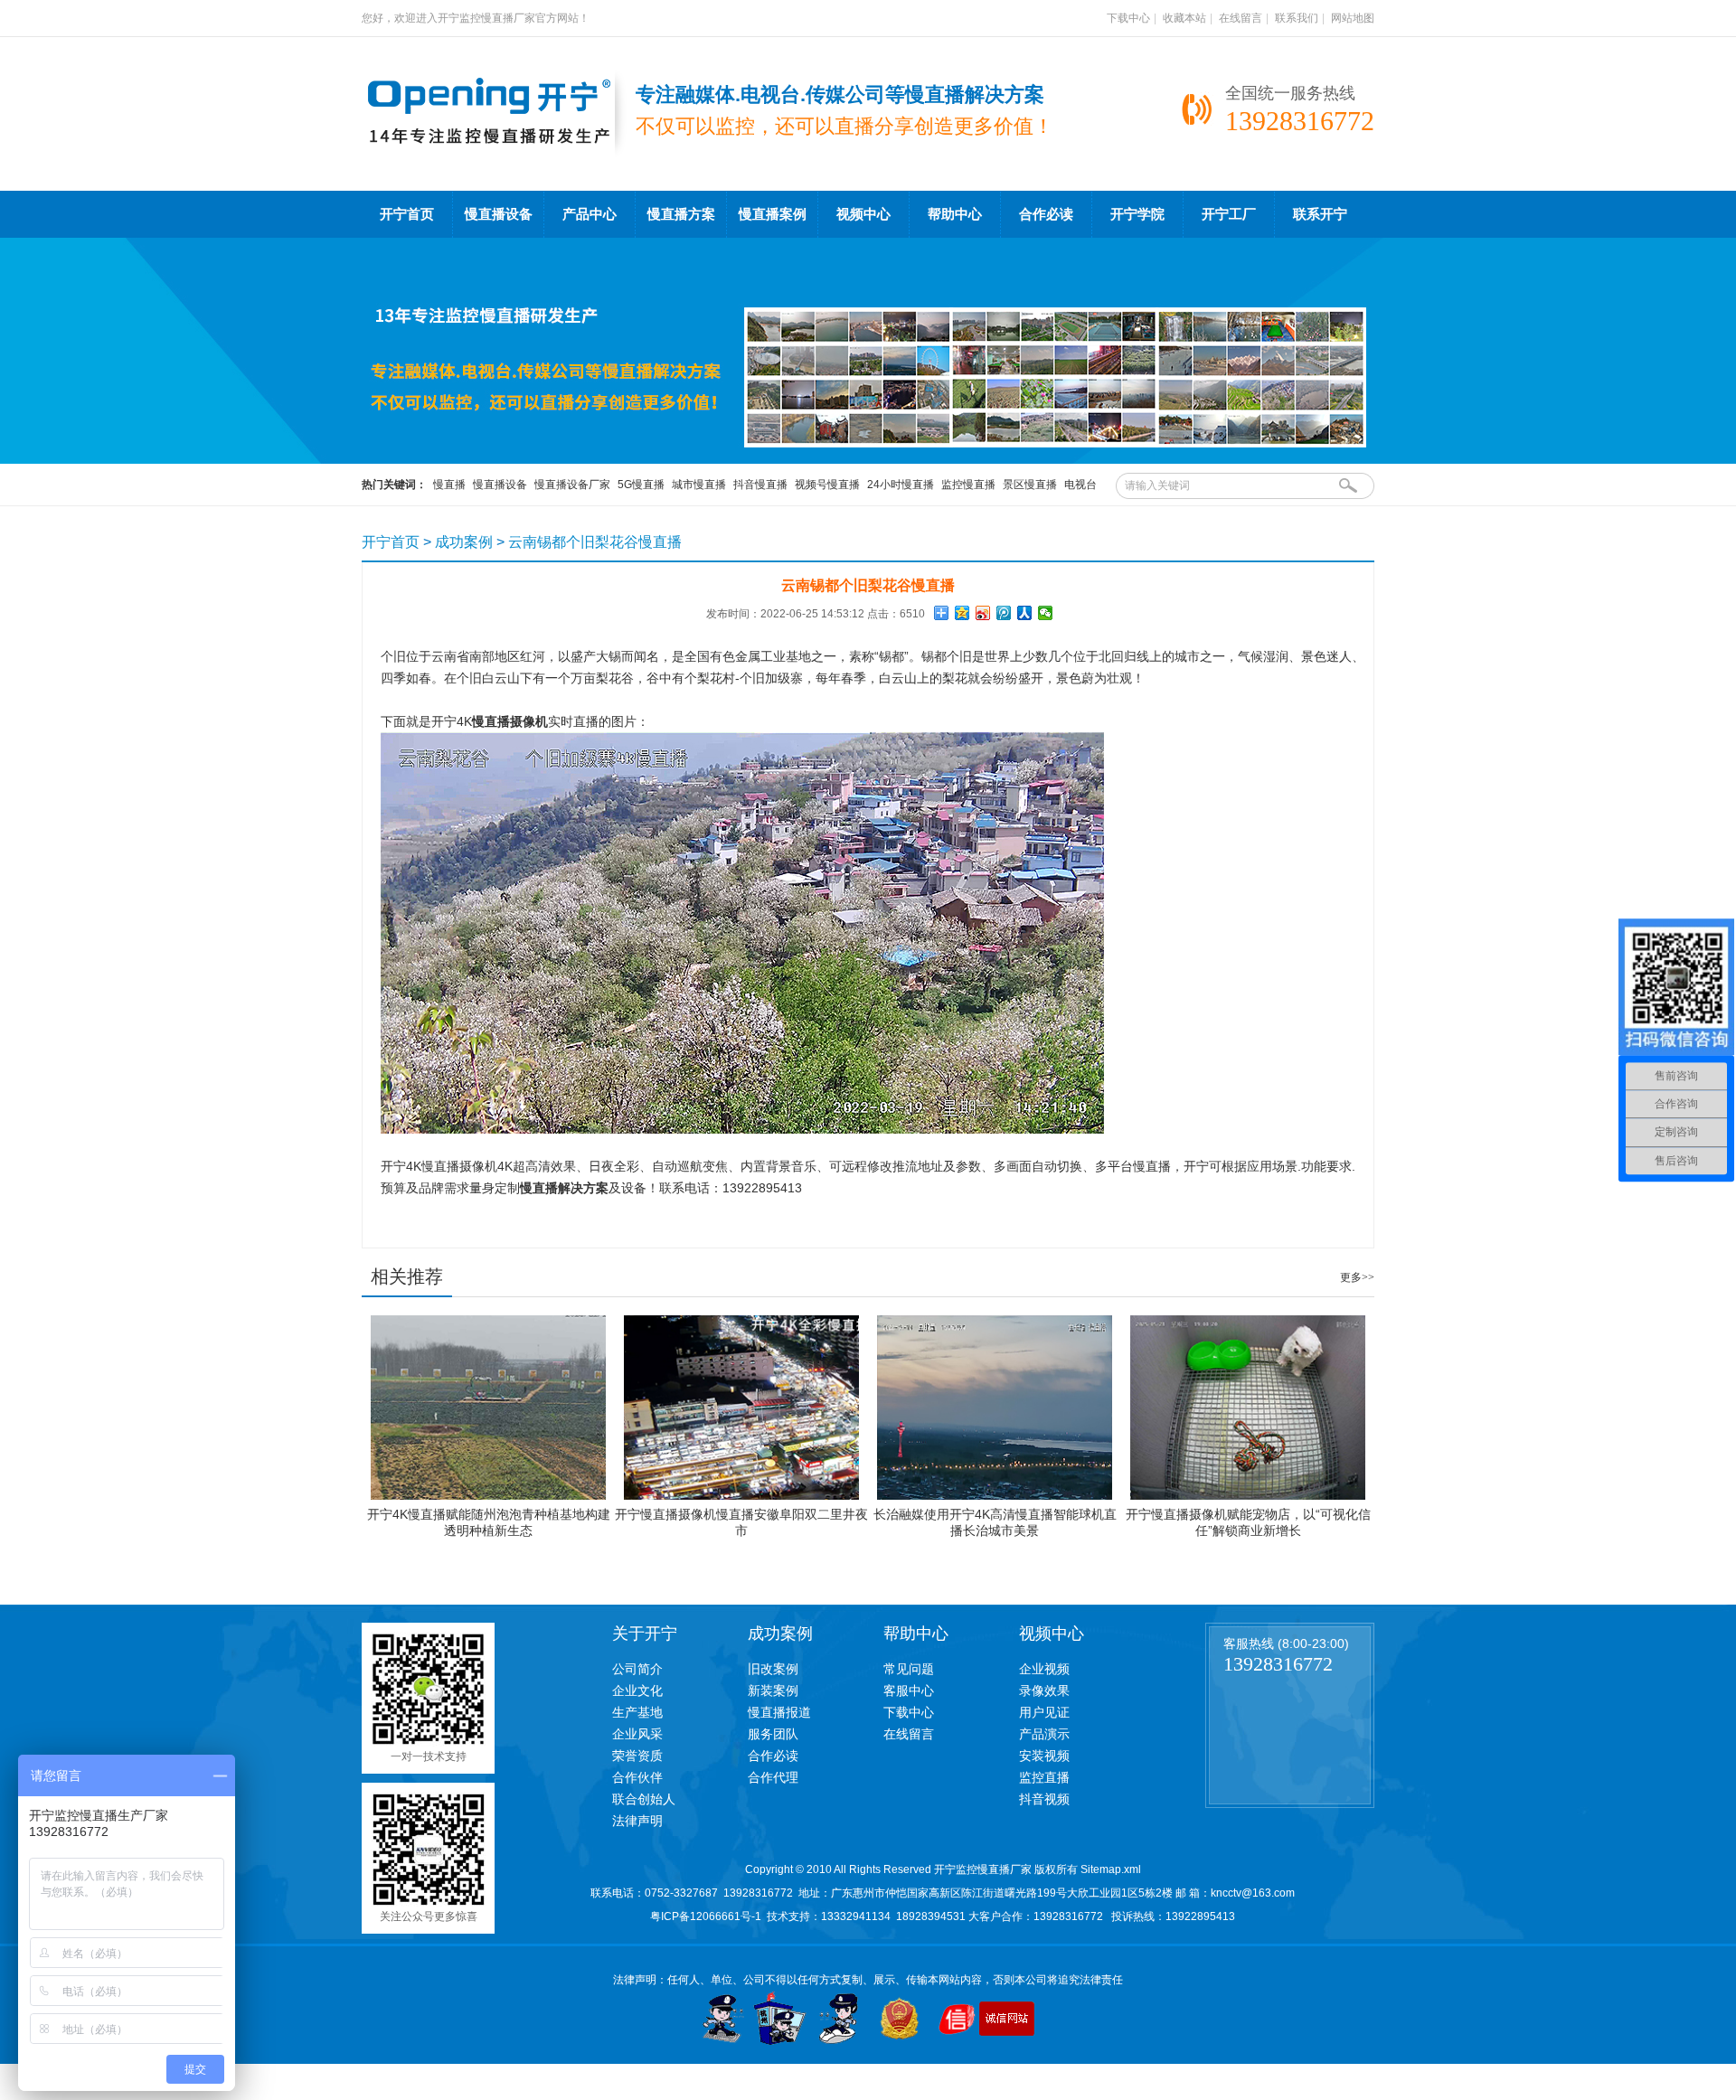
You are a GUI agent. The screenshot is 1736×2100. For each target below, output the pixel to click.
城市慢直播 (699, 485)
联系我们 (1297, 18)
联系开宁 (1320, 214)
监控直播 (1044, 1777)
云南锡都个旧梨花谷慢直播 (595, 542)
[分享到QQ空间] (962, 613)
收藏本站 (1184, 18)
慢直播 (449, 485)
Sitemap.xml (1111, 1869)
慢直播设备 (499, 214)
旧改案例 (773, 1669)
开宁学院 (1137, 214)
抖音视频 (1044, 1799)
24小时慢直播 (901, 485)
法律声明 (637, 1821)
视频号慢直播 (827, 485)
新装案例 (773, 1690)
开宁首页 (407, 214)
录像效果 (1044, 1690)
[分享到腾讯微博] (1004, 613)
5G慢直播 (641, 485)
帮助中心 (955, 214)
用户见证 (1044, 1712)
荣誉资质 (637, 1756)
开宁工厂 (1229, 214)
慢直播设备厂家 (572, 485)
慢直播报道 (779, 1712)
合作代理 (773, 1777)
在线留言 (1241, 18)
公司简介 (637, 1669)
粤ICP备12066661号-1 (706, 1916)
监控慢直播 (968, 485)
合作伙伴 (637, 1777)
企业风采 (637, 1734)
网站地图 (1353, 18)
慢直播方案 (681, 214)
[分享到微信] (1046, 613)
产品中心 (590, 214)
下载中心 (1128, 18)
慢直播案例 (773, 214)
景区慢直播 (1030, 485)
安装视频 (1044, 1756)
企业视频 (1044, 1669)
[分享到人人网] (1025, 613)
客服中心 (909, 1690)
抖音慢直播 (760, 485)
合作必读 (1046, 214)
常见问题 (909, 1669)
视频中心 (863, 214)
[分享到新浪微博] (983, 613)
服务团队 (773, 1734)
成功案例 (464, 542)
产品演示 (1044, 1734)
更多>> (1357, 1277)
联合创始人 (644, 1799)
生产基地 (637, 1712)
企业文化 (637, 1690)
